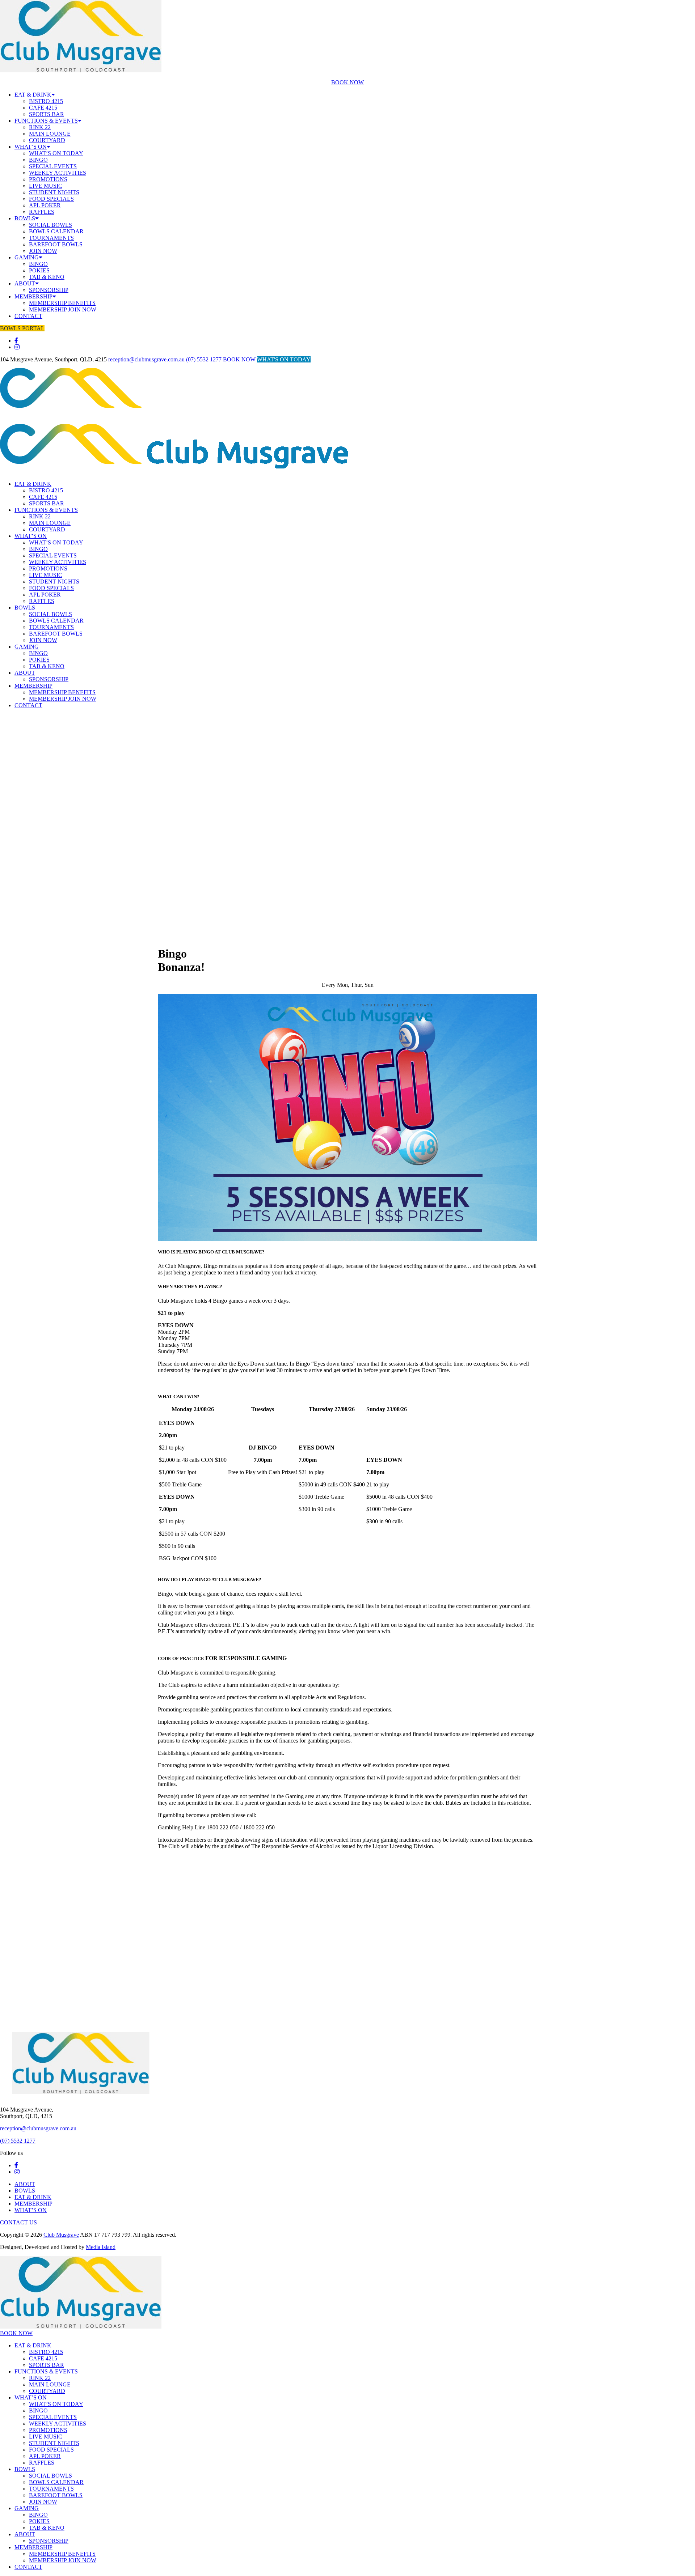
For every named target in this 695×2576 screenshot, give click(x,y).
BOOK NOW (347, 82)
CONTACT (28, 316)
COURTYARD (47, 140)
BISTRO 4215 (46, 101)
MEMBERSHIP (33, 296)
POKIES (39, 270)
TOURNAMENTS (51, 238)
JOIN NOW (43, 251)
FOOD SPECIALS (51, 199)
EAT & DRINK (33, 95)
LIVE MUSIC (46, 186)
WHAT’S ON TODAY (56, 153)
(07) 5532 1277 (204, 359)
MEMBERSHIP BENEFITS (62, 303)
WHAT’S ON (31, 147)
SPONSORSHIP (49, 290)
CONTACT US (18, 2222)
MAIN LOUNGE (50, 134)
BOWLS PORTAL (22, 328)
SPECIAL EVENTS (53, 166)
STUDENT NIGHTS (54, 192)
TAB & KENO (47, 277)
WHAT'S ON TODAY (284, 359)
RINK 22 (40, 127)
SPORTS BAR (47, 114)
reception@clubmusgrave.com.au (146, 359)
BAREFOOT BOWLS (56, 244)
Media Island (101, 2247)
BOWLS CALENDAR (56, 231)
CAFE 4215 (43, 108)
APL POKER (45, 205)
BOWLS (25, 218)
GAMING (27, 257)
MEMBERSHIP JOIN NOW (63, 309)
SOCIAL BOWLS (50, 225)
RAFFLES (42, 212)
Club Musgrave (61, 2235)
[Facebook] (16, 341)
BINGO (38, 160)
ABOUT (25, 283)
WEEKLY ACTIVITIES (58, 173)
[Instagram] (17, 347)
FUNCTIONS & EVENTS (46, 121)
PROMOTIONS (48, 179)
